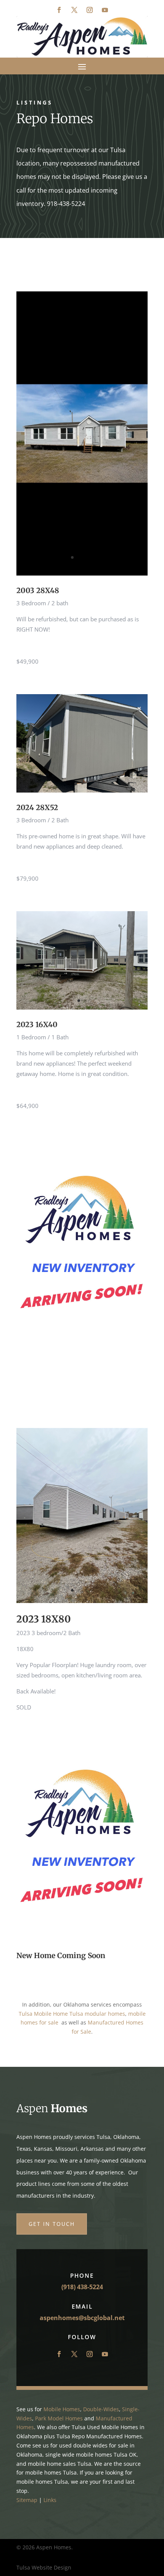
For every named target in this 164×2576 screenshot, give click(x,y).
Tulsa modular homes (97, 2014)
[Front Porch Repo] (82, 1007)
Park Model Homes (59, 2418)
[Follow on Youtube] (105, 10)
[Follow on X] (74, 10)
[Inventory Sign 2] (82, 1345)
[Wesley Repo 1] (82, 790)
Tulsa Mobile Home (43, 2014)
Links (50, 2500)
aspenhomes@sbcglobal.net (82, 2318)
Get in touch (52, 2224)
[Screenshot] (82, 573)
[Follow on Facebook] (59, 10)
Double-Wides (101, 2409)
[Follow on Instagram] (90, 10)
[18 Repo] (82, 1601)
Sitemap (27, 2500)
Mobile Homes (62, 2409)
